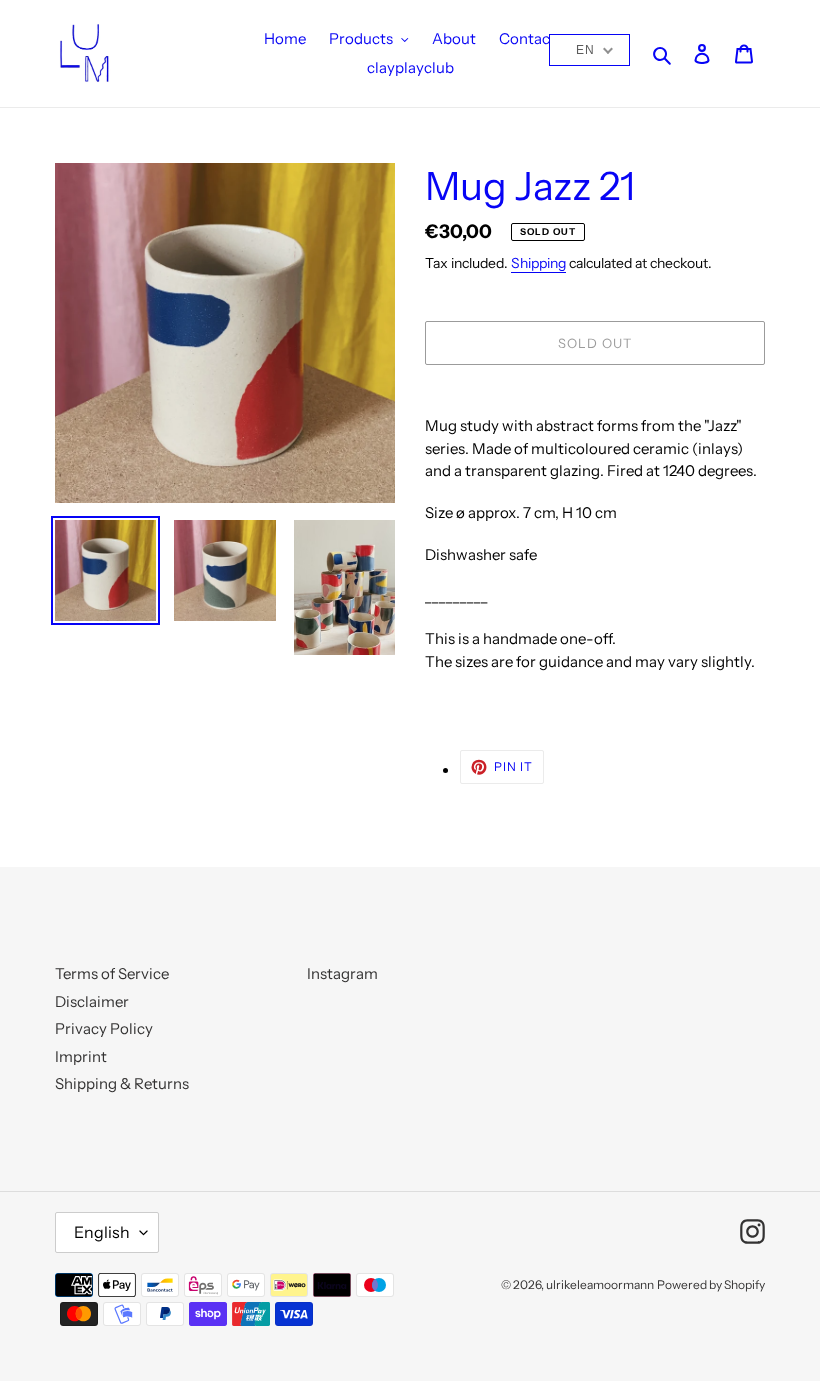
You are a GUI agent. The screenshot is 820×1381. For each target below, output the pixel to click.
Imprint (81, 1056)
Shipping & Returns (122, 1083)
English (102, 1232)
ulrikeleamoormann (600, 1284)
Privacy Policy (104, 1028)
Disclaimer (92, 1001)
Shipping (538, 262)
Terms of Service (112, 973)
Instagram (342, 973)
